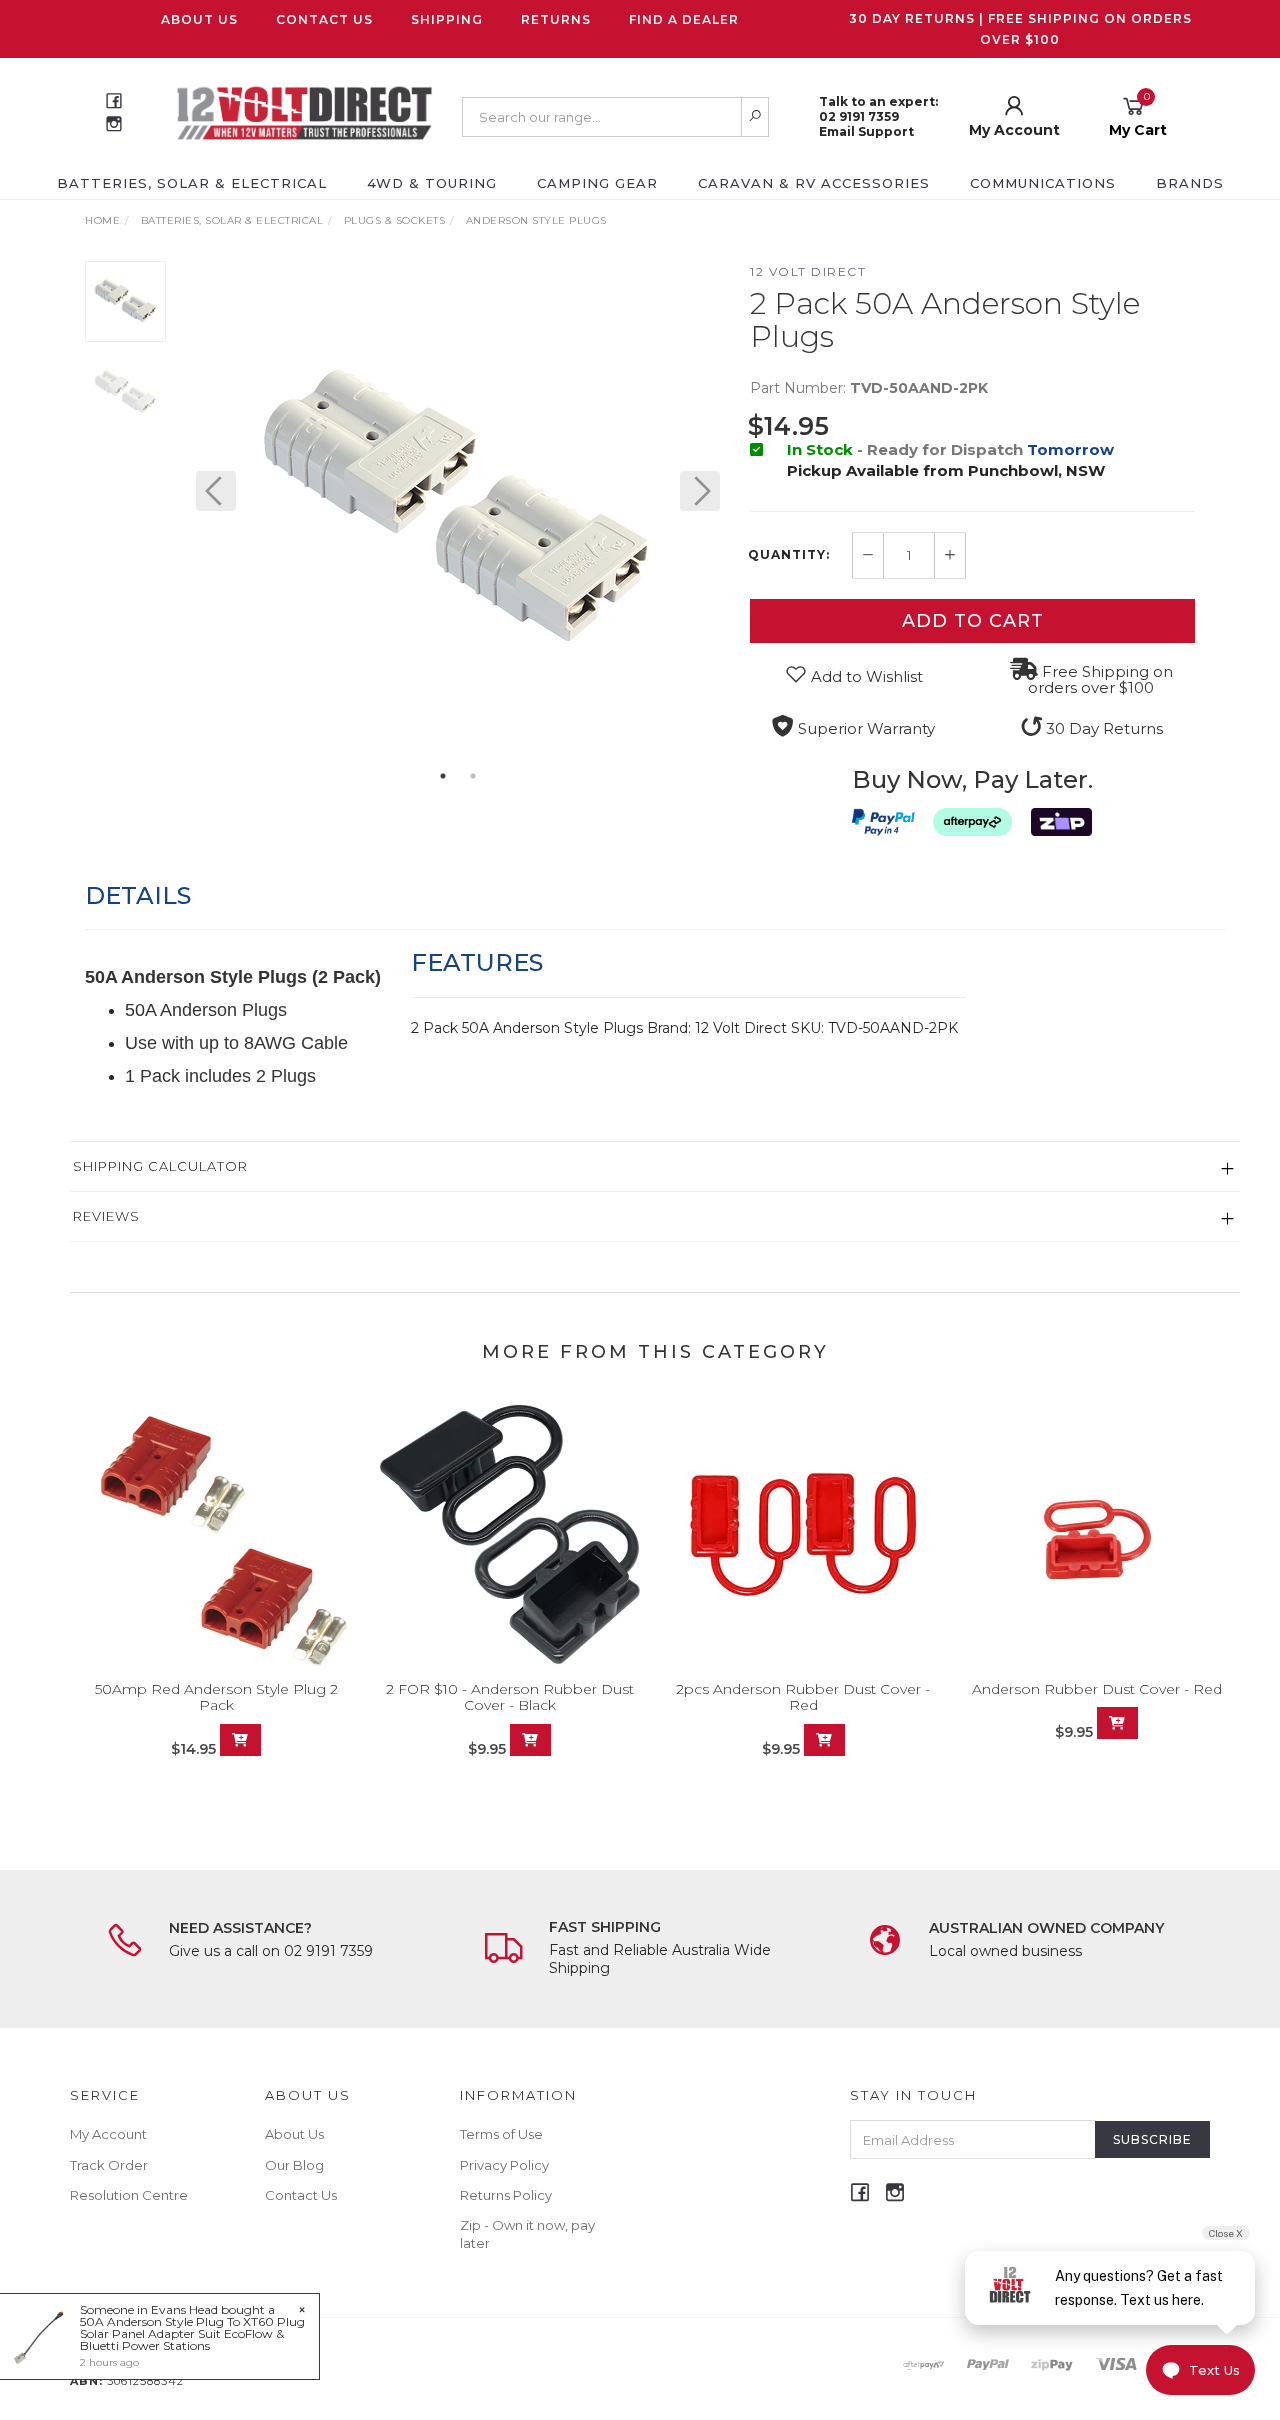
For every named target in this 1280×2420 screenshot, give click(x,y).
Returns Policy (506, 2195)
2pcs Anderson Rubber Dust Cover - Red (803, 1697)
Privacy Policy (504, 2165)
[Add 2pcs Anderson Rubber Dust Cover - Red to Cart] (824, 1740)
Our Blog (294, 2165)
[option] (458, 511)
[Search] (755, 117)
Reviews (106, 1216)
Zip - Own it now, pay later (527, 2234)
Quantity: (789, 555)
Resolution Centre (129, 2195)
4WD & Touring (432, 183)
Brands (1190, 183)
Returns (556, 19)
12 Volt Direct (808, 271)
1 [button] (443, 776)
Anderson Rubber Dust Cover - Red (1097, 1689)
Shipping (447, 19)
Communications (1043, 183)
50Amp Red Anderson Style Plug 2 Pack (216, 1697)
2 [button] (473, 776)
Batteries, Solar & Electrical (192, 183)
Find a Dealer (684, 19)
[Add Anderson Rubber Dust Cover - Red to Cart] (1117, 1723)
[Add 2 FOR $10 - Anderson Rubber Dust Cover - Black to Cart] (530, 1740)
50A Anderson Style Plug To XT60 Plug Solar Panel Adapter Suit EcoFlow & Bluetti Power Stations (192, 2333)
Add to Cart (973, 621)
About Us (199, 19)
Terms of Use (501, 2134)
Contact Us (324, 19)
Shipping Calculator (160, 1166)
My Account (108, 2134)
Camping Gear (597, 183)
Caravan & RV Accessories (814, 183)
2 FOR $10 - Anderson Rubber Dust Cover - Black (510, 1697)
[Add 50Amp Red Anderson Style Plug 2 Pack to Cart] (240, 1740)
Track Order (109, 2165)
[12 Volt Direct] (304, 112)
